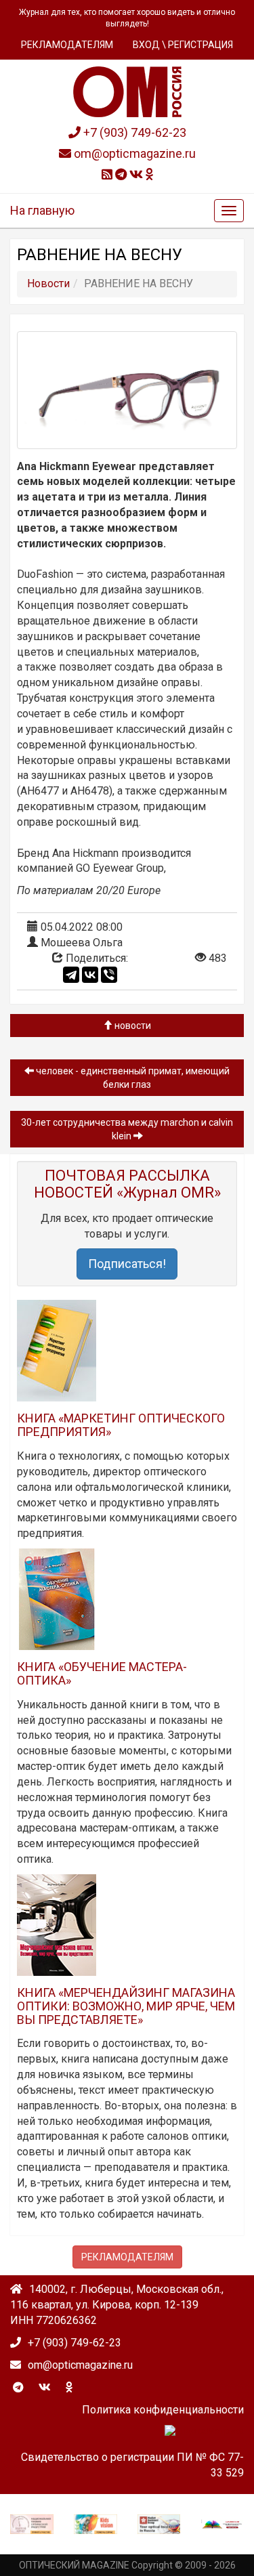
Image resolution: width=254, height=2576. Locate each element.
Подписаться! (127, 1264)
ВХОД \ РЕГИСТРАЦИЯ (183, 45)
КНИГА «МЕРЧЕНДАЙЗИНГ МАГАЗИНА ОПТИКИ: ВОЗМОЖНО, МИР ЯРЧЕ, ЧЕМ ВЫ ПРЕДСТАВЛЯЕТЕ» (126, 2006)
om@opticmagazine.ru (133, 153)
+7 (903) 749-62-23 (133, 132)
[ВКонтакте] (90, 975)
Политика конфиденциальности (163, 2410)
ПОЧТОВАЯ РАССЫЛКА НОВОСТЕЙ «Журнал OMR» (127, 1184)
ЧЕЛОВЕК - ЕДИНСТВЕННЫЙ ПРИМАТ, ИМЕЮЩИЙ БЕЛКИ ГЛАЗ (132, 1078)
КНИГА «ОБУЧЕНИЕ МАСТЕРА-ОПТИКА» (102, 1673)
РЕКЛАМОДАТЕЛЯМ (67, 45)
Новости (132, 1026)
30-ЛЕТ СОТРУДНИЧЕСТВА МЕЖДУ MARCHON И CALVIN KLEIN (127, 1129)
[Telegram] (71, 975)
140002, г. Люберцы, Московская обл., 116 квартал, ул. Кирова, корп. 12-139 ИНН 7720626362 (117, 2305)
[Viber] (109, 975)
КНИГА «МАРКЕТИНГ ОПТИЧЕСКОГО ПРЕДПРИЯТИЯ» (121, 1425)
